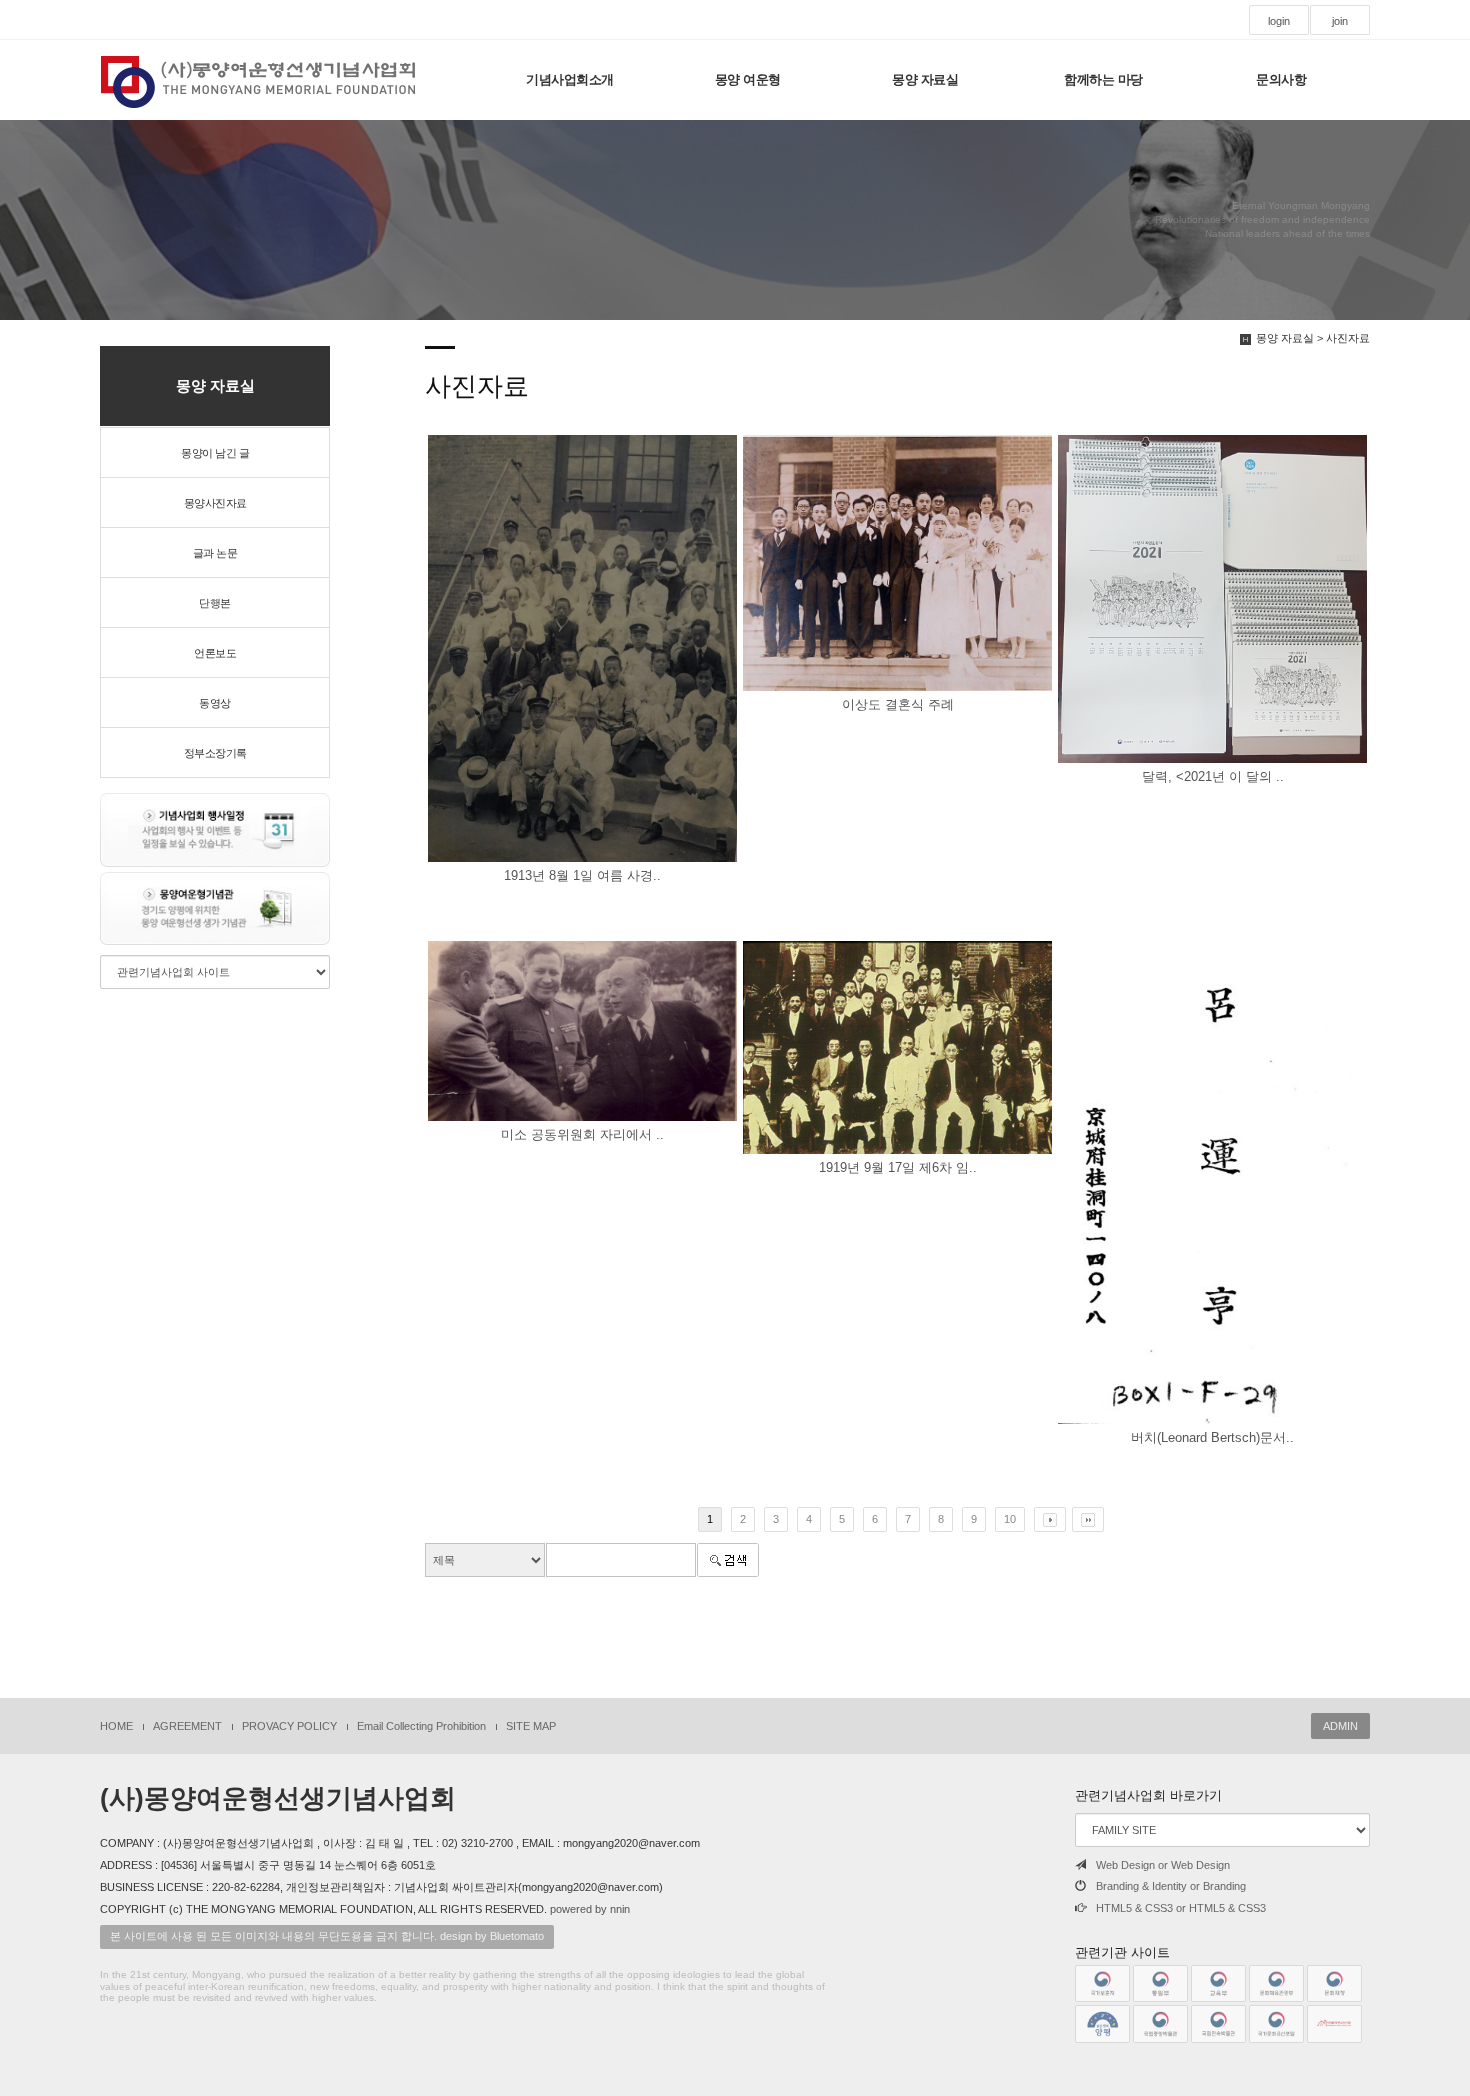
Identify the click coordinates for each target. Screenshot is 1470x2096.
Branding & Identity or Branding (1171, 1886)
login (1279, 21)
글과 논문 (215, 553)
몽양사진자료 (215, 503)
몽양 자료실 (925, 79)
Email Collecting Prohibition (421, 1726)
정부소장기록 (215, 753)
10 (1010, 1519)
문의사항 (1281, 79)
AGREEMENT (187, 1726)
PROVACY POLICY (289, 1726)
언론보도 (215, 653)
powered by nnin (590, 1909)
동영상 (215, 703)
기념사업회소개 (570, 79)
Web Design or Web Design (1163, 1865)
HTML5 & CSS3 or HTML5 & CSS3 (1181, 1908)
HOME (116, 1726)
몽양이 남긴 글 (215, 453)
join (1340, 21)
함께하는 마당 (1103, 79)
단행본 (215, 603)
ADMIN (1340, 1726)
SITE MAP (531, 1726)
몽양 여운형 (748, 79)
